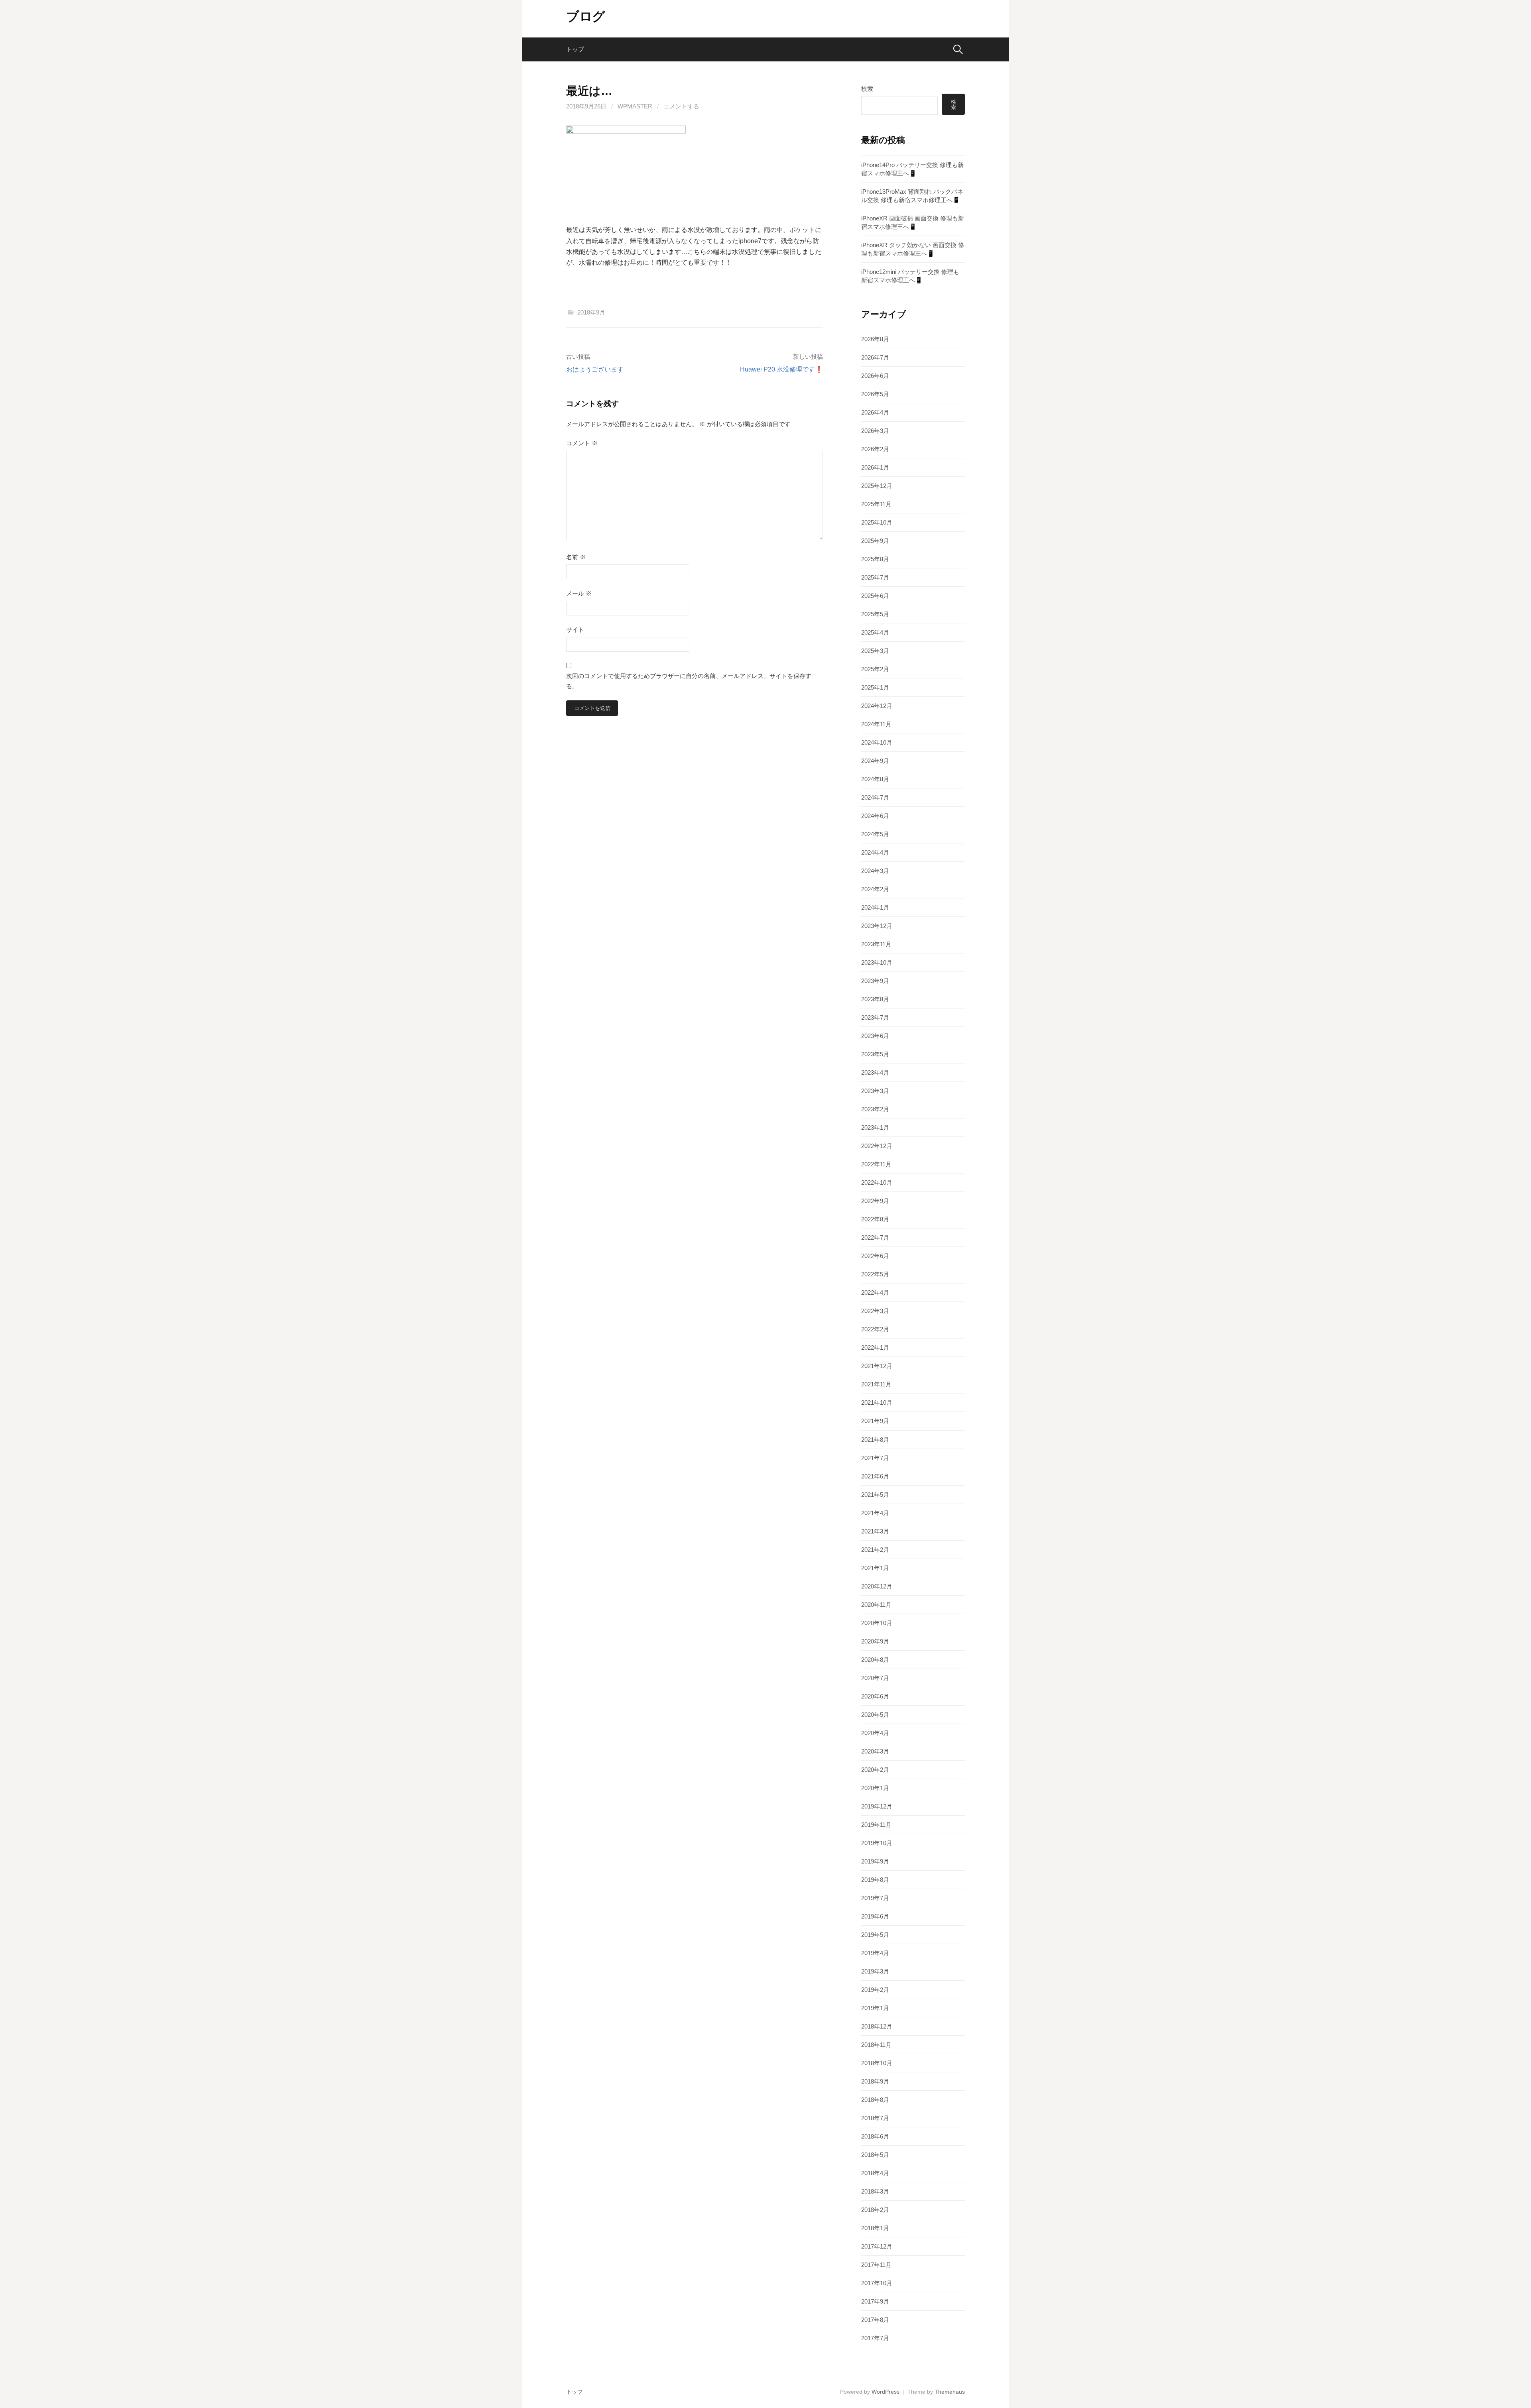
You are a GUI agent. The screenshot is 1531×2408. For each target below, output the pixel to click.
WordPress (886, 2392)
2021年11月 (876, 1384)
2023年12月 (877, 926)
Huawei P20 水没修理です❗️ (781, 369)
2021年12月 (877, 1366)
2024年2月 (875, 889)
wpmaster (635, 106)
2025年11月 (876, 504)
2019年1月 (875, 2008)
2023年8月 (875, 999)
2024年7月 (875, 797)
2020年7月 (875, 1678)
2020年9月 (875, 1641)
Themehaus (950, 2392)
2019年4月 (875, 1953)
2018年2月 (875, 2210)
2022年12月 (877, 1146)
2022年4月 (875, 1292)
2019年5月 (875, 1935)
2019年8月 (875, 1880)
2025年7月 (875, 577)
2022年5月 (875, 1274)
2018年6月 (875, 2136)
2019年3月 (875, 1971)
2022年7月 (875, 1237)
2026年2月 (875, 449)
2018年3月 (875, 2191)
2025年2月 (875, 669)
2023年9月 (875, 981)
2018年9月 (591, 312)
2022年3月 (875, 1311)
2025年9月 (875, 541)
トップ (575, 49)
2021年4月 (875, 1513)
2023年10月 (877, 962)
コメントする (681, 106)
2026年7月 (875, 357)
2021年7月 (875, 1458)
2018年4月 (875, 2173)
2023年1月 (875, 1127)
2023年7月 (875, 1017)
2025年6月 (875, 596)
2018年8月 (875, 2100)
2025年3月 (875, 651)
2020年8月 (875, 1660)
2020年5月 (875, 1715)
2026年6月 (875, 376)
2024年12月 (877, 706)
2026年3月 (875, 431)
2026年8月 (875, 339)
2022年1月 (875, 1347)
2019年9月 (875, 1861)
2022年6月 (875, 1256)
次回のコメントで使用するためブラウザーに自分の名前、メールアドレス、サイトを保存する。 (689, 681)
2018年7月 (875, 2118)
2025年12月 (877, 486)
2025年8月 (875, 559)
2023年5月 (875, 1054)
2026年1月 (875, 467)
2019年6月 (875, 1916)
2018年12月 (877, 2026)
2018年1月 (875, 2228)
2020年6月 (875, 1696)
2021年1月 (875, 1568)
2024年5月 (875, 834)
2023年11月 (876, 944)
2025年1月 (875, 687)
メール (579, 593)
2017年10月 (877, 2283)
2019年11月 (876, 1825)
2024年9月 (875, 761)
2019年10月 (877, 1843)
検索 (867, 89)
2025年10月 (877, 522)
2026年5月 (875, 394)
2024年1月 (875, 907)
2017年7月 (875, 2338)
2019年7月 (875, 1898)
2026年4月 (875, 412)
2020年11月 (876, 1605)
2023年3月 (875, 1091)
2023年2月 (875, 1109)
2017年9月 (875, 2301)
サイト (575, 630)
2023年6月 (875, 1036)
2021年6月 (875, 1476)
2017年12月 (877, 2246)
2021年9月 (875, 1421)
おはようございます (595, 369)
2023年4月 (875, 1072)
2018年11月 (876, 2045)
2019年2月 (875, 1990)
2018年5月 (875, 2155)
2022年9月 (875, 1201)
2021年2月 (875, 1550)
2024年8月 (875, 779)
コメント (582, 443)
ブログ (586, 16)
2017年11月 (876, 2265)
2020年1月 (875, 1788)
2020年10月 (877, 1623)
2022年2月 (875, 1329)
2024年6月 (875, 816)
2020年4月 (875, 1733)
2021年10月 (877, 1403)
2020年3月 (875, 1751)
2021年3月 (875, 1531)
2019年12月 (877, 1806)
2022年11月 (876, 1164)
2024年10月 (877, 742)
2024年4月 (875, 852)
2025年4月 (875, 632)
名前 (576, 557)
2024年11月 (876, 724)
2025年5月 (875, 614)
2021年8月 (875, 1440)
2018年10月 (877, 2063)
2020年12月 (877, 1586)
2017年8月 (875, 2320)
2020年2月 (875, 1770)
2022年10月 (877, 1182)
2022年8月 (875, 1219)
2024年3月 (875, 871)
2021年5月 (875, 1495)
